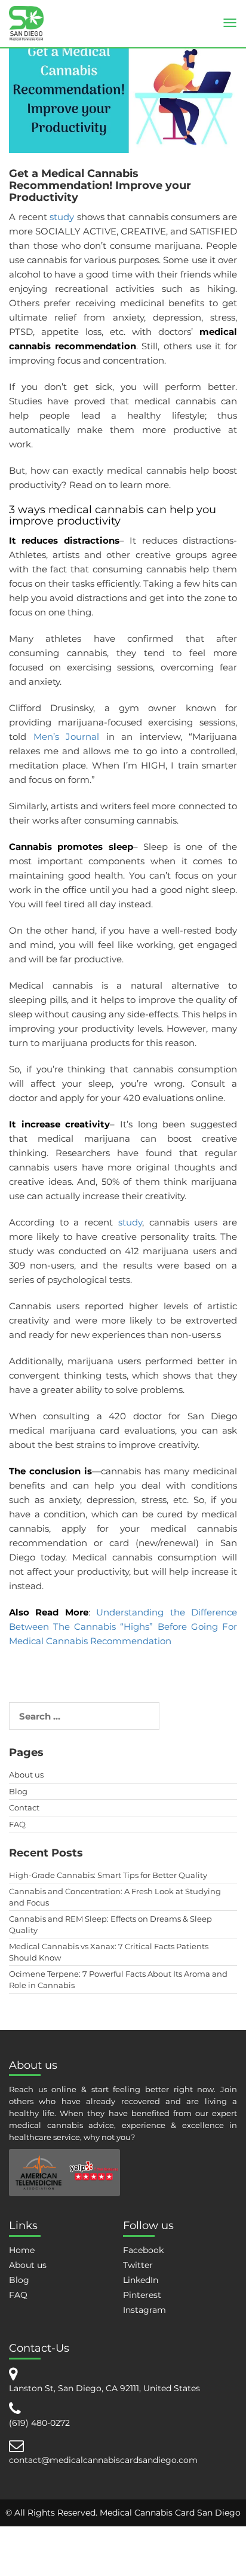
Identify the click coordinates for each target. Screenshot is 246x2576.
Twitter (138, 2265)
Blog (18, 1791)
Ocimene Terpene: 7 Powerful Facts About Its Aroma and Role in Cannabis (118, 1979)
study (63, 217)
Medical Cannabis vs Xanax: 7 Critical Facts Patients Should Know (109, 1952)
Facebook (143, 2250)
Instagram (144, 2310)
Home (22, 2250)
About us (26, 1775)
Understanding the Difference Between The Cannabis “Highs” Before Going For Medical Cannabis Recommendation (123, 1627)
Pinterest (142, 2295)
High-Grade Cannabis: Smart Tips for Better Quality (108, 1875)
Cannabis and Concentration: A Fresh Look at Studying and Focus (115, 1897)
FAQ (17, 1824)
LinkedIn (141, 2280)
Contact (24, 1807)
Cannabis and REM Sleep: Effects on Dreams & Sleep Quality (110, 1924)
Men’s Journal (70, 737)
